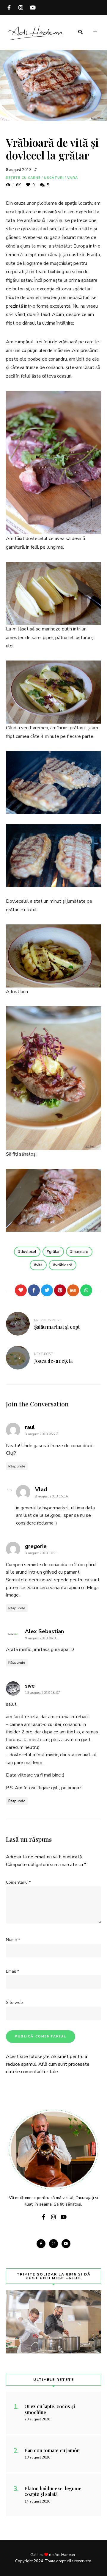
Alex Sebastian (44, 1631)
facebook (9, 7)
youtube (33, 7)
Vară (72, 178)
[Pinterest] (60, 1290)
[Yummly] (73, 1290)
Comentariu (18, 1882)
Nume (13, 1940)
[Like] (21, 1290)
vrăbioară (64, 1265)
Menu (95, 32)
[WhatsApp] (86, 1290)
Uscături (54, 178)
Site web (14, 2003)
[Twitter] (47, 1290)
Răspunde (17, 1466)
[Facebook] (34, 1290)
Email (12, 1971)
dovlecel (28, 1252)
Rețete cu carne (23, 178)
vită (39, 1265)
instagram (21, 7)
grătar (54, 1252)
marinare (80, 1252)
